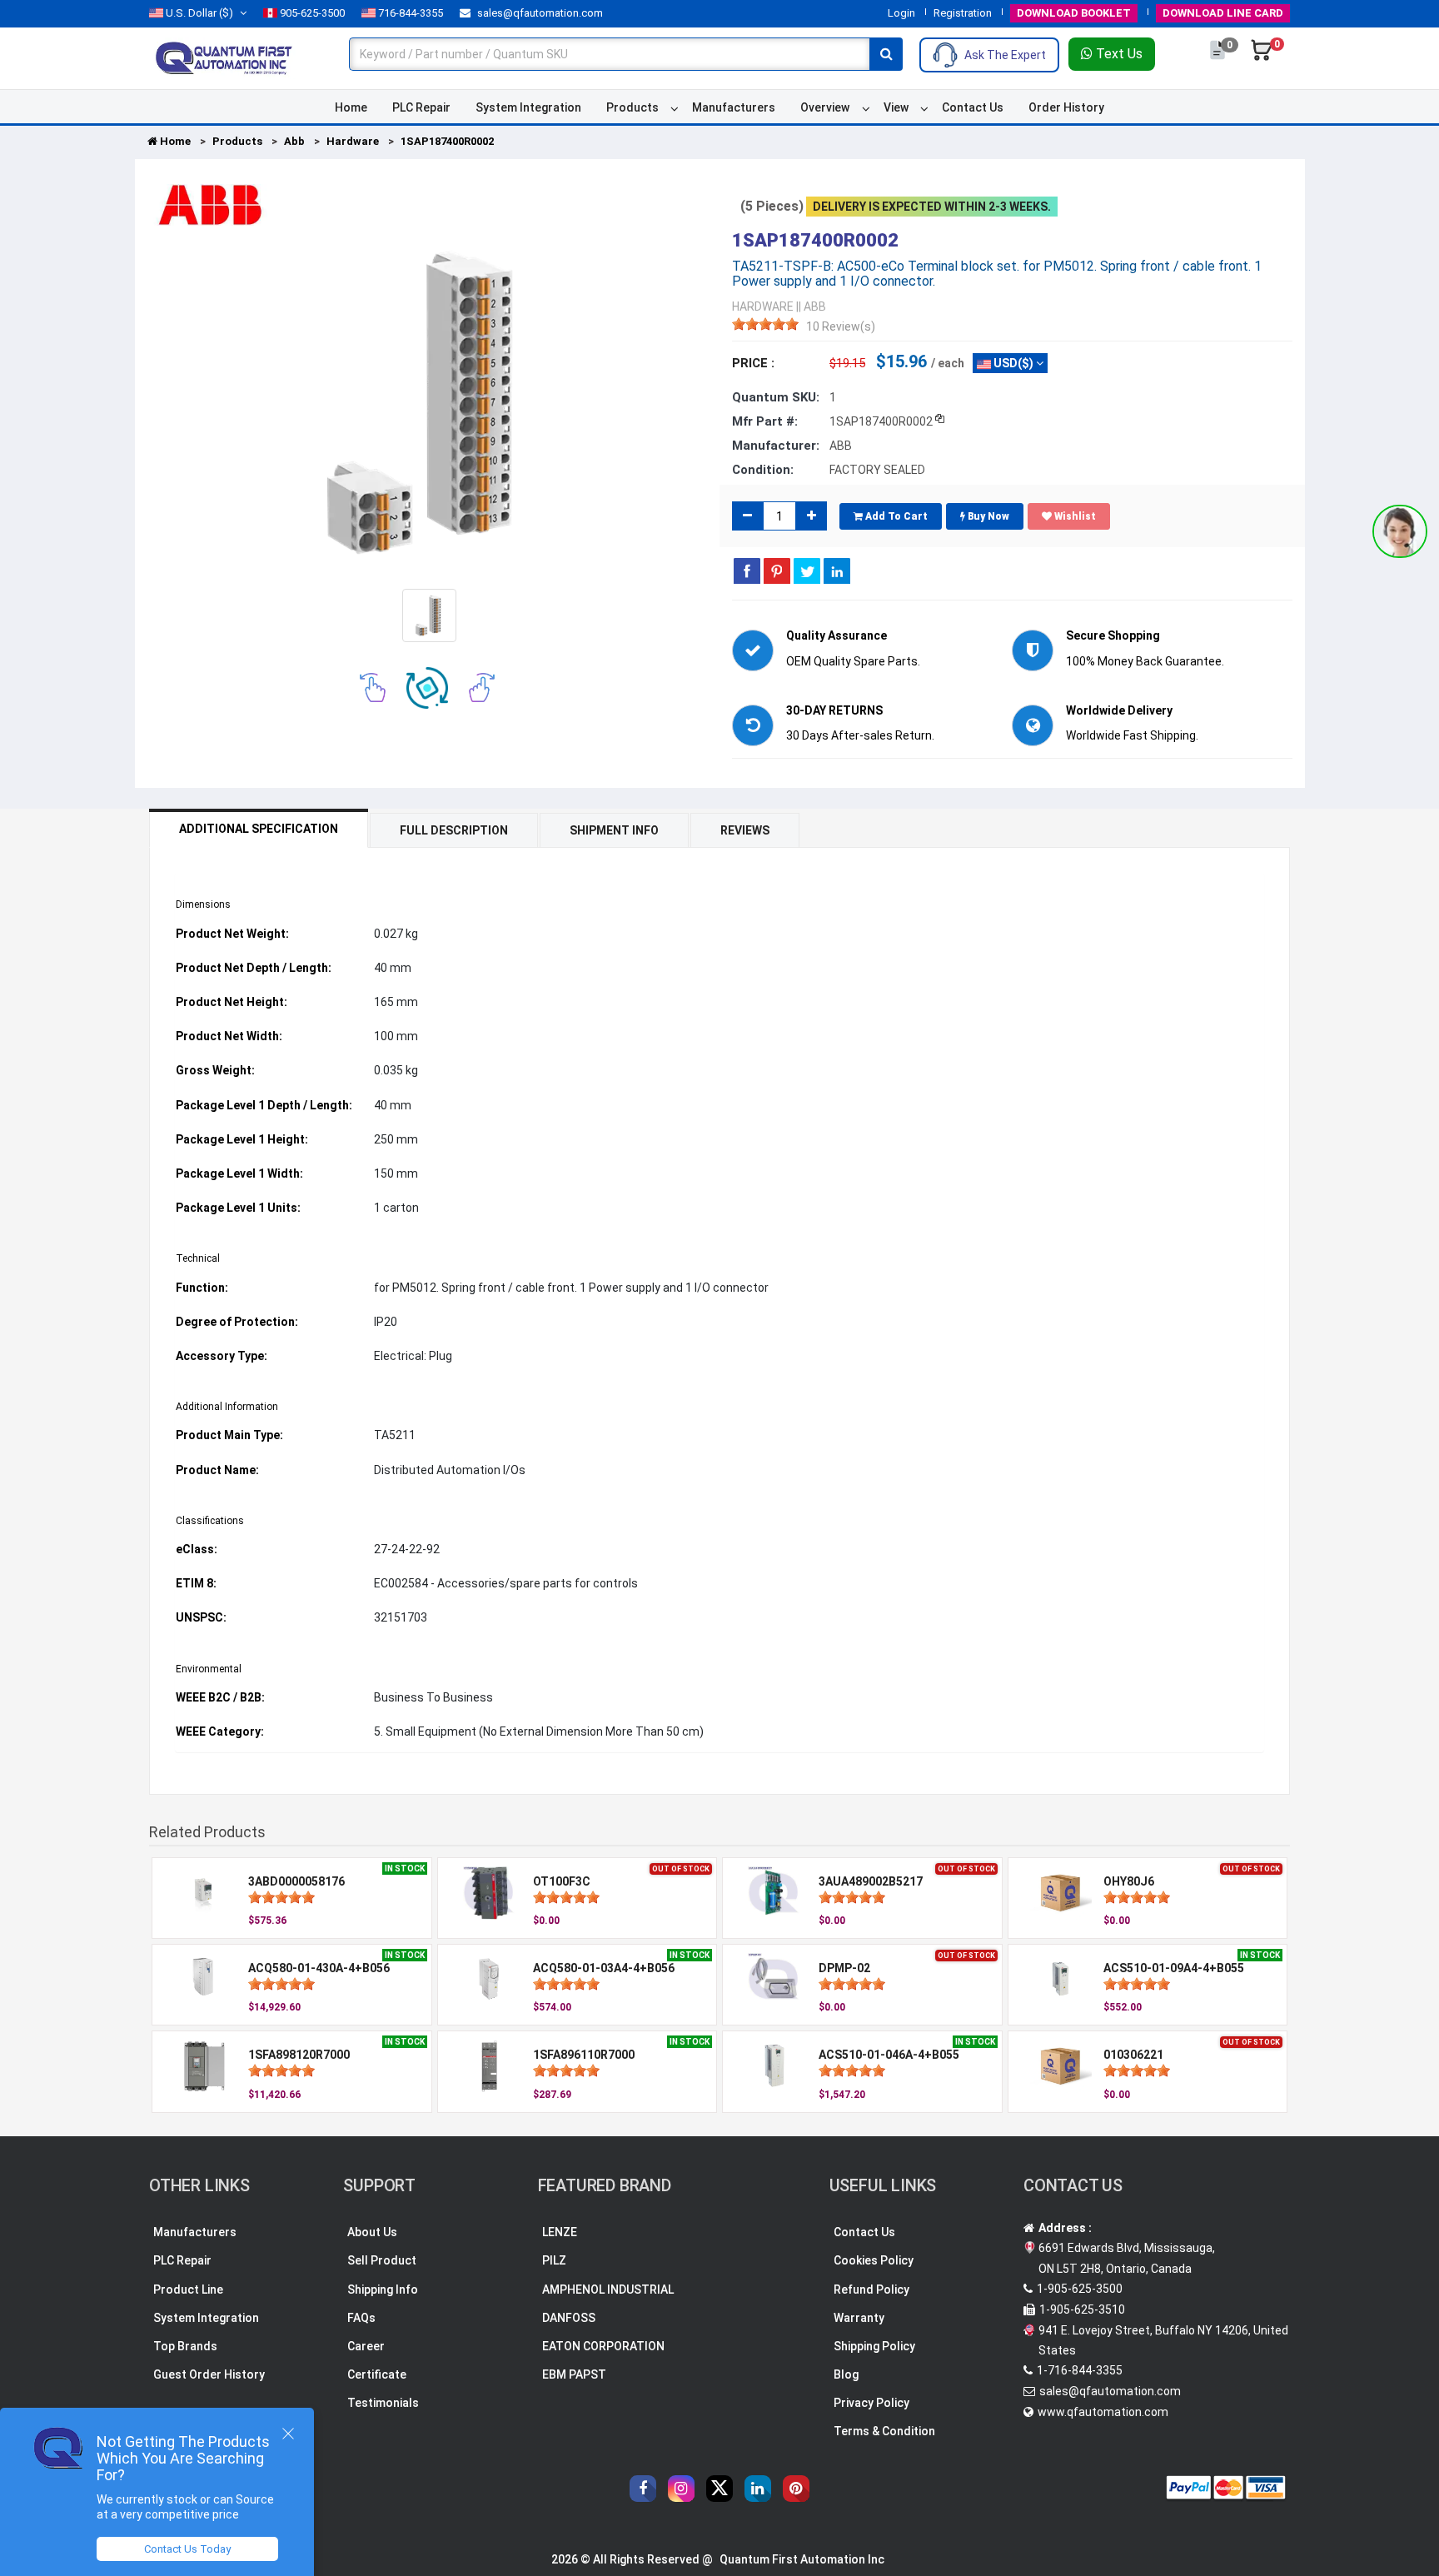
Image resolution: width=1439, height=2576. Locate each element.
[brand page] (210, 205)
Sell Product (382, 2260)
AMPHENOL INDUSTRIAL (608, 2290)
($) (199, 13)
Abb (294, 141)
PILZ (554, 2260)
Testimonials (383, 2403)
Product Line (188, 2290)
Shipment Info (614, 830)
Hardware (353, 141)
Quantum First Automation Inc (802, 2559)
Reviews (745, 830)
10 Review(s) (841, 326)
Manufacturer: (776, 446)
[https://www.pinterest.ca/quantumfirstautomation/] (796, 2489)
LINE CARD (1223, 13)
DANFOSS (569, 2318)
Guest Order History (209, 2374)
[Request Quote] (1219, 58)
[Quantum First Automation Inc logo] (224, 57)
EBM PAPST (574, 2374)
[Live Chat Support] (1400, 531)
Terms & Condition (884, 2431)
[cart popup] (1262, 58)
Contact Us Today (187, 2549)
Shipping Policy (874, 2346)
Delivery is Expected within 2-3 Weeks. (932, 207)
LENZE (560, 2232)
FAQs (361, 2318)
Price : (753, 363)
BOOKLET (1074, 13)
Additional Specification (259, 829)
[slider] (765, 324)
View (896, 107)
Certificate (377, 2374)
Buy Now (987, 516)
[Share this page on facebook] (747, 571)
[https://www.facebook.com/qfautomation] (643, 2489)
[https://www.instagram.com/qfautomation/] (681, 2489)
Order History (1066, 107)
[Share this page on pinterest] (777, 571)
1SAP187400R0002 (447, 141)
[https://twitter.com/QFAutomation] (719, 2489)
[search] (886, 54)
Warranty (859, 2318)
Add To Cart (895, 516)
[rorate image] (373, 687)
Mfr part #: (765, 421)
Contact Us (973, 107)
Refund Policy (871, 2290)
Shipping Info (383, 2290)
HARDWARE (763, 306)
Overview (825, 107)
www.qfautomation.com (1103, 2412)
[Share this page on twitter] (807, 571)
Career (366, 2346)
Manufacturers (734, 107)
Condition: (763, 470)
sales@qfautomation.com (539, 13)
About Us (372, 2232)
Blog (846, 2374)
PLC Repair (421, 107)
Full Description (454, 830)
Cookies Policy (874, 2260)
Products (632, 107)
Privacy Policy (871, 2403)
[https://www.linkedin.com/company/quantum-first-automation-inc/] (758, 2489)
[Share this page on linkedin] (837, 571)
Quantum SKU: (776, 397)
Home (351, 107)
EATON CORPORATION (603, 2346)
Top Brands (185, 2346)
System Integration (528, 107)
